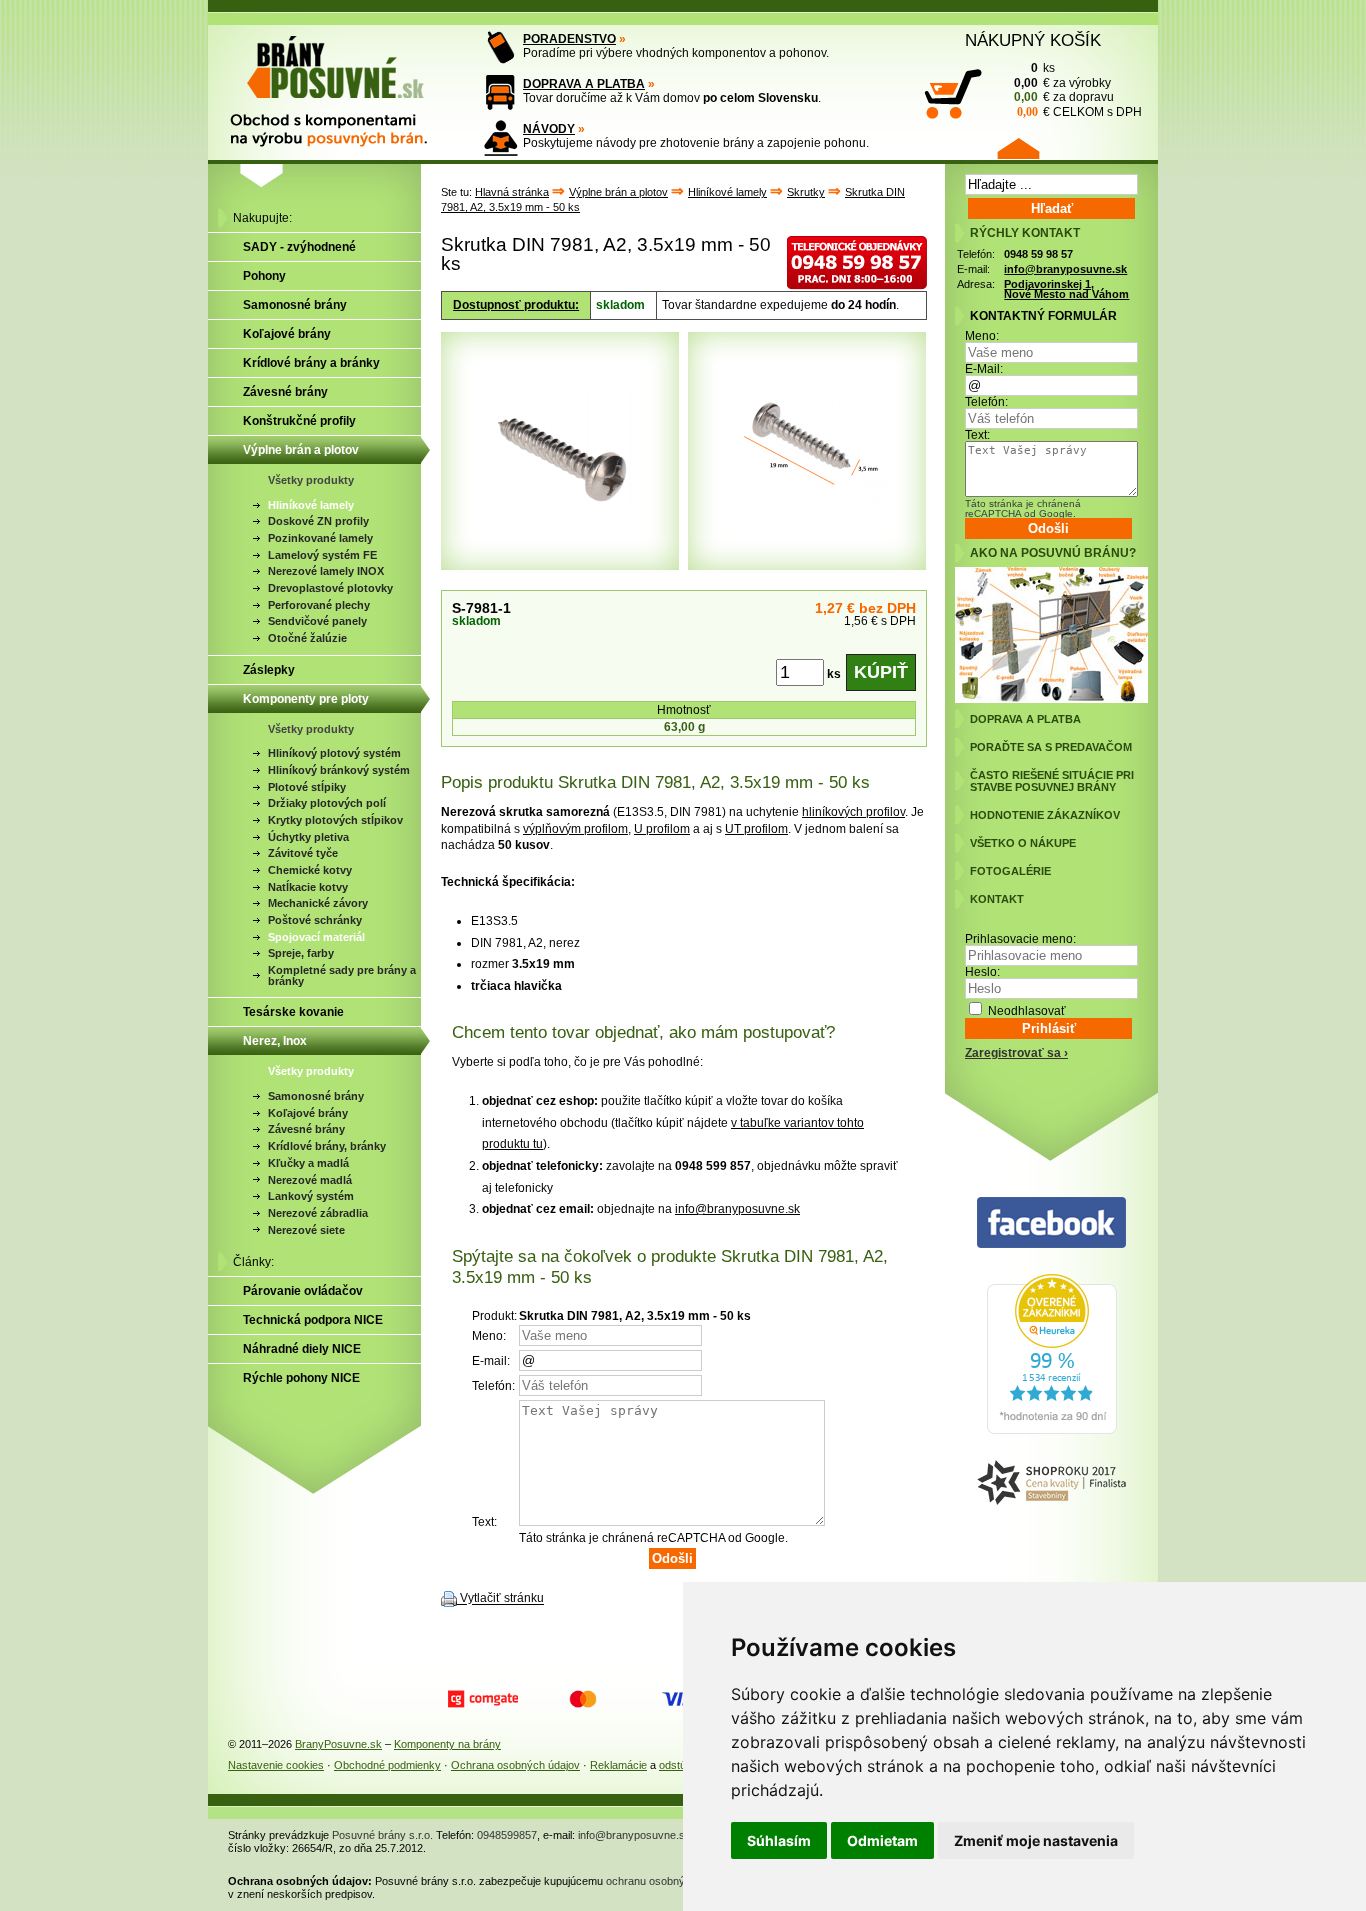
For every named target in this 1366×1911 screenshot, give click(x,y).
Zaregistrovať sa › (1016, 1053)
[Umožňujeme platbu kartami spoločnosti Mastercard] (583, 1699)
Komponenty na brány (447, 1744)
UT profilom (756, 829)
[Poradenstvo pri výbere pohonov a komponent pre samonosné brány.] (500, 47)
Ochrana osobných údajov (515, 1765)
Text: (977, 435)
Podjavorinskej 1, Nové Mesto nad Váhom (1066, 289)
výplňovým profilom (575, 829)
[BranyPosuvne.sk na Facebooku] (1051, 1223)
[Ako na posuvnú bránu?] (1051, 699)
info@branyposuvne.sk (737, 1209)
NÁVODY (549, 129)
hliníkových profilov (853, 812)
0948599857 (507, 1835)
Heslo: (982, 972)
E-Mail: (984, 369)
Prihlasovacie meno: (1020, 939)
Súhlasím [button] (779, 1840)
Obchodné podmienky (387, 1765)
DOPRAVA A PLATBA (584, 84)
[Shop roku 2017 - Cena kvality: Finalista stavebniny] (1051, 1483)
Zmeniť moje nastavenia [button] (1036, 1840)
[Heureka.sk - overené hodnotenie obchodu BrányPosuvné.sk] (1052, 1430)
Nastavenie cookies (276, 1765)
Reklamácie (618, 1765)
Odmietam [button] (882, 1840)
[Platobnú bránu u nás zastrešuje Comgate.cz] (483, 1699)
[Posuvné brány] (343, 82)
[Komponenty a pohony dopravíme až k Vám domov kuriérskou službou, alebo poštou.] (500, 92)
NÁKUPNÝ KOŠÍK (1033, 40)
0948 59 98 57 (1038, 254)
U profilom (662, 829)
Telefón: (986, 402)
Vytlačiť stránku (502, 1599)
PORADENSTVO (569, 39)
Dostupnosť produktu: (516, 305)
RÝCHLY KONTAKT (1025, 233)
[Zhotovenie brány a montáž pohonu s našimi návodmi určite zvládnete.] (500, 137)
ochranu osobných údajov (669, 1881)
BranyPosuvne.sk (338, 1744)
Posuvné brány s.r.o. (382, 1835)
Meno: (982, 336)
